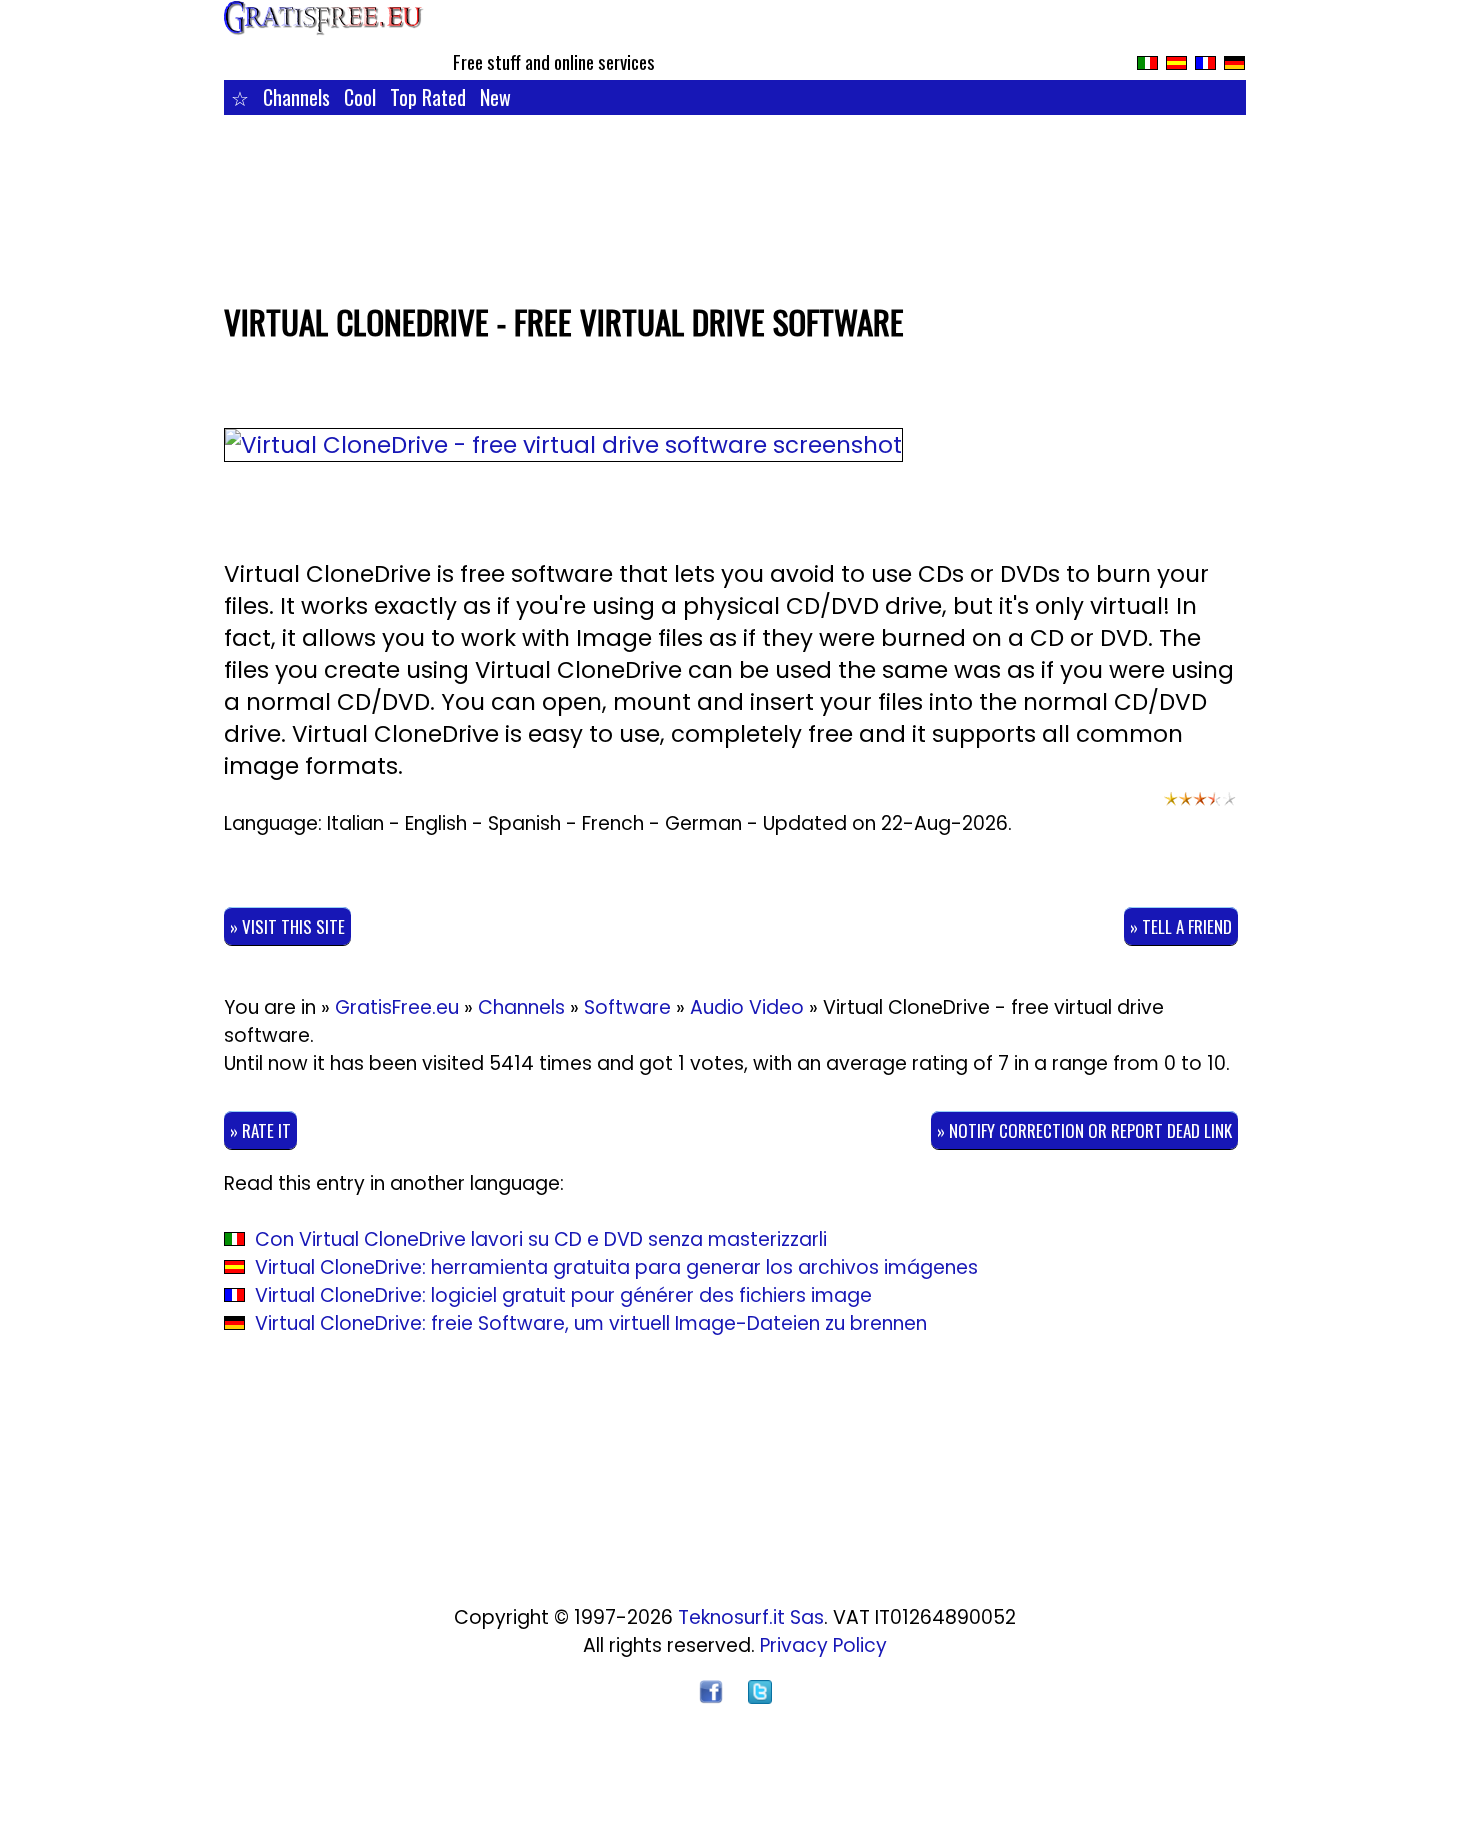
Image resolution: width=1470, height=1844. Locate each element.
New (495, 97)
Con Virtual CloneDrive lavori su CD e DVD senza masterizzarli (541, 1239)
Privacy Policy (823, 1645)
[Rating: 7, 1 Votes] (1200, 808)
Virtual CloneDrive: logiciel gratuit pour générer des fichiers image (563, 1295)
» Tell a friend (1181, 926)
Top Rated (428, 97)
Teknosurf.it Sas (751, 1617)
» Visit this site (287, 926)
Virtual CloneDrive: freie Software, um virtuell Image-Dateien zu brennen (591, 1323)
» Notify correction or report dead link (1084, 1130)
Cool (360, 97)
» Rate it (260, 1130)
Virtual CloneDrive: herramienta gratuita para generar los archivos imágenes (616, 1267)
